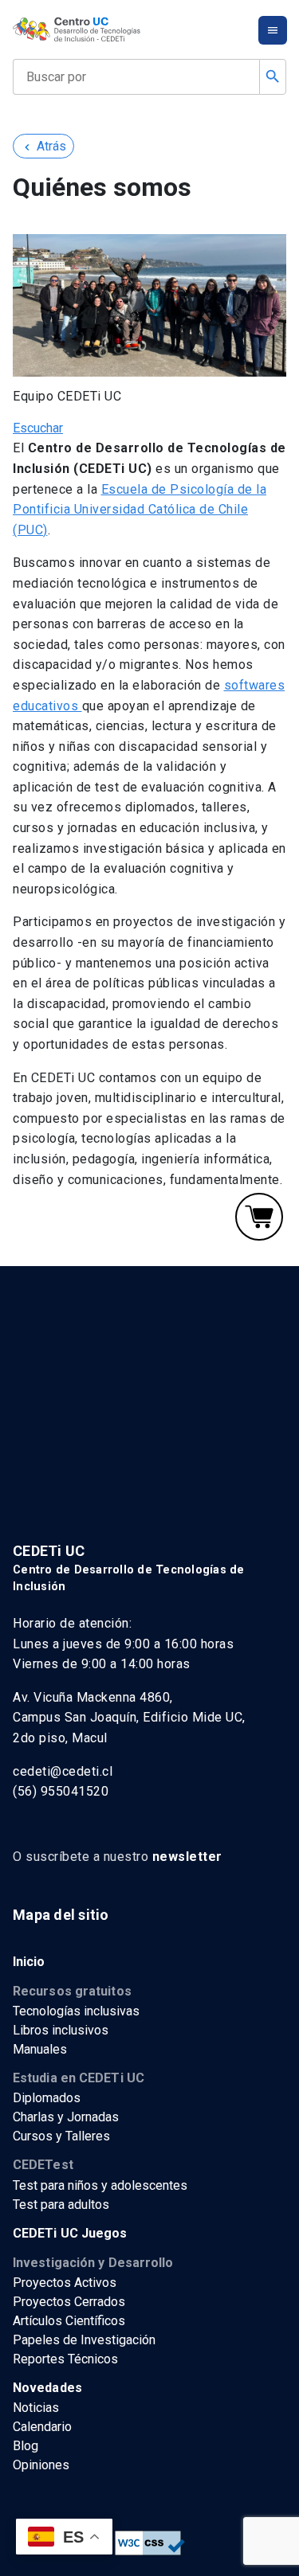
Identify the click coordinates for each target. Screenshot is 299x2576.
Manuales (40, 2049)
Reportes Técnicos (65, 2359)
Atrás (43, 146)
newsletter (187, 1857)
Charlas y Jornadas (66, 2117)
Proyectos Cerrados (69, 2302)
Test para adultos (61, 2205)
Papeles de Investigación (84, 2340)
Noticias (36, 2408)
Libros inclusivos (61, 2030)
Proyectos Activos (65, 2283)
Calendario (42, 2427)
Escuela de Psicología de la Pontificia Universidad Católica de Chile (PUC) (140, 510)
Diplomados (47, 2098)
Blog (26, 2446)
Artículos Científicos (69, 2321)
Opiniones (41, 2465)
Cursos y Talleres (61, 2136)
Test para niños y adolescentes (100, 2185)
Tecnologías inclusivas (76, 2011)
